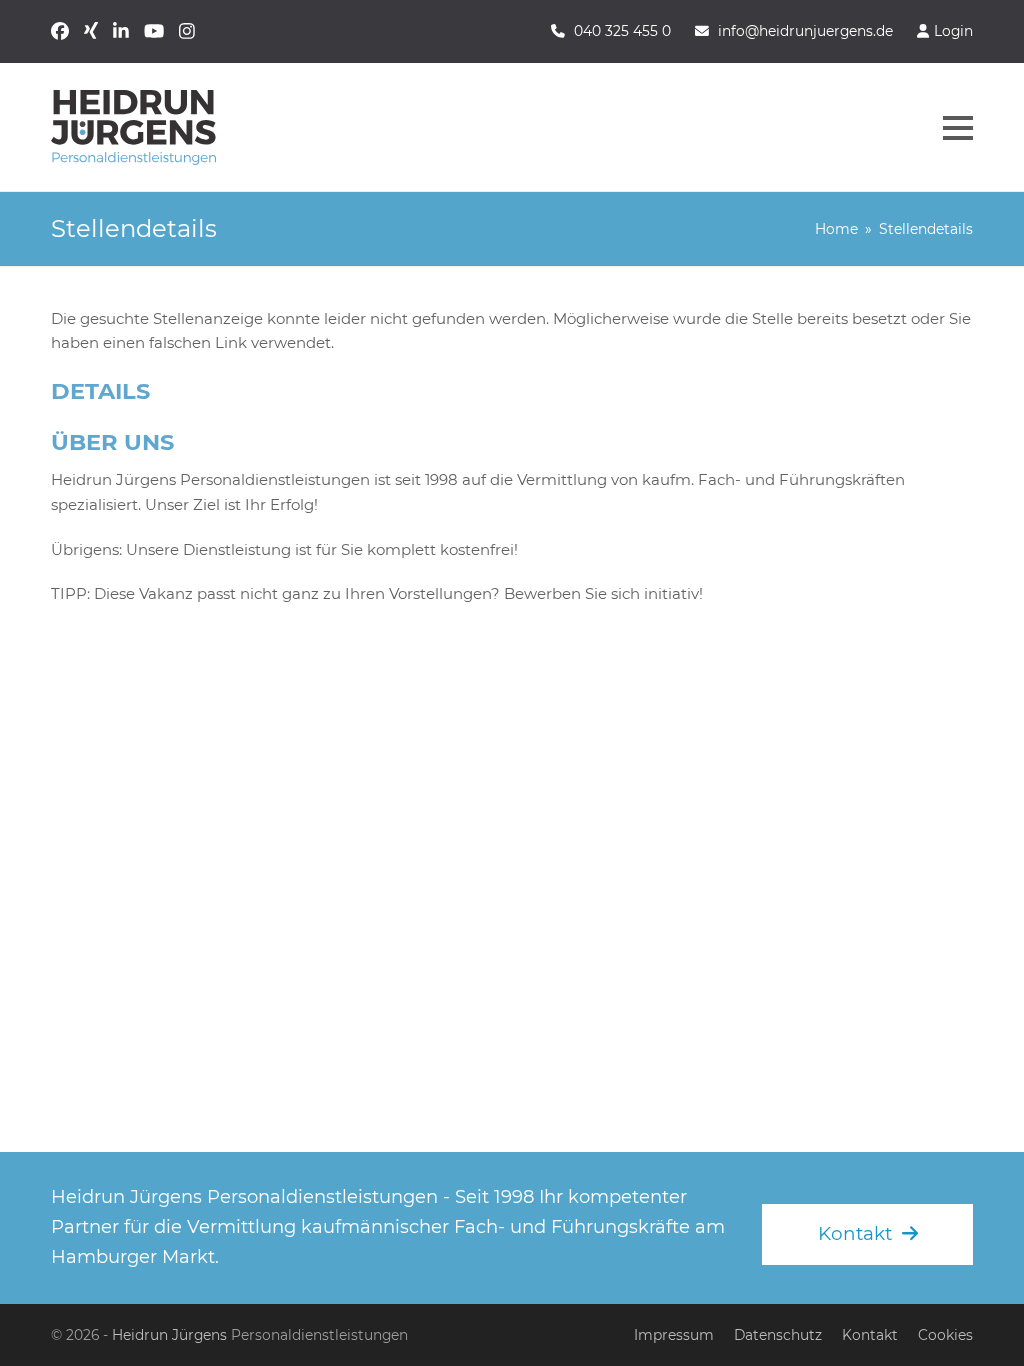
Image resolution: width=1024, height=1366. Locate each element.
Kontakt (870, 1335)
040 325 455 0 (622, 31)
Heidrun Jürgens (169, 1335)
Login (953, 31)
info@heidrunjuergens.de (805, 31)
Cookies (945, 1335)
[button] (958, 128)
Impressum (674, 1335)
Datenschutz (778, 1335)
